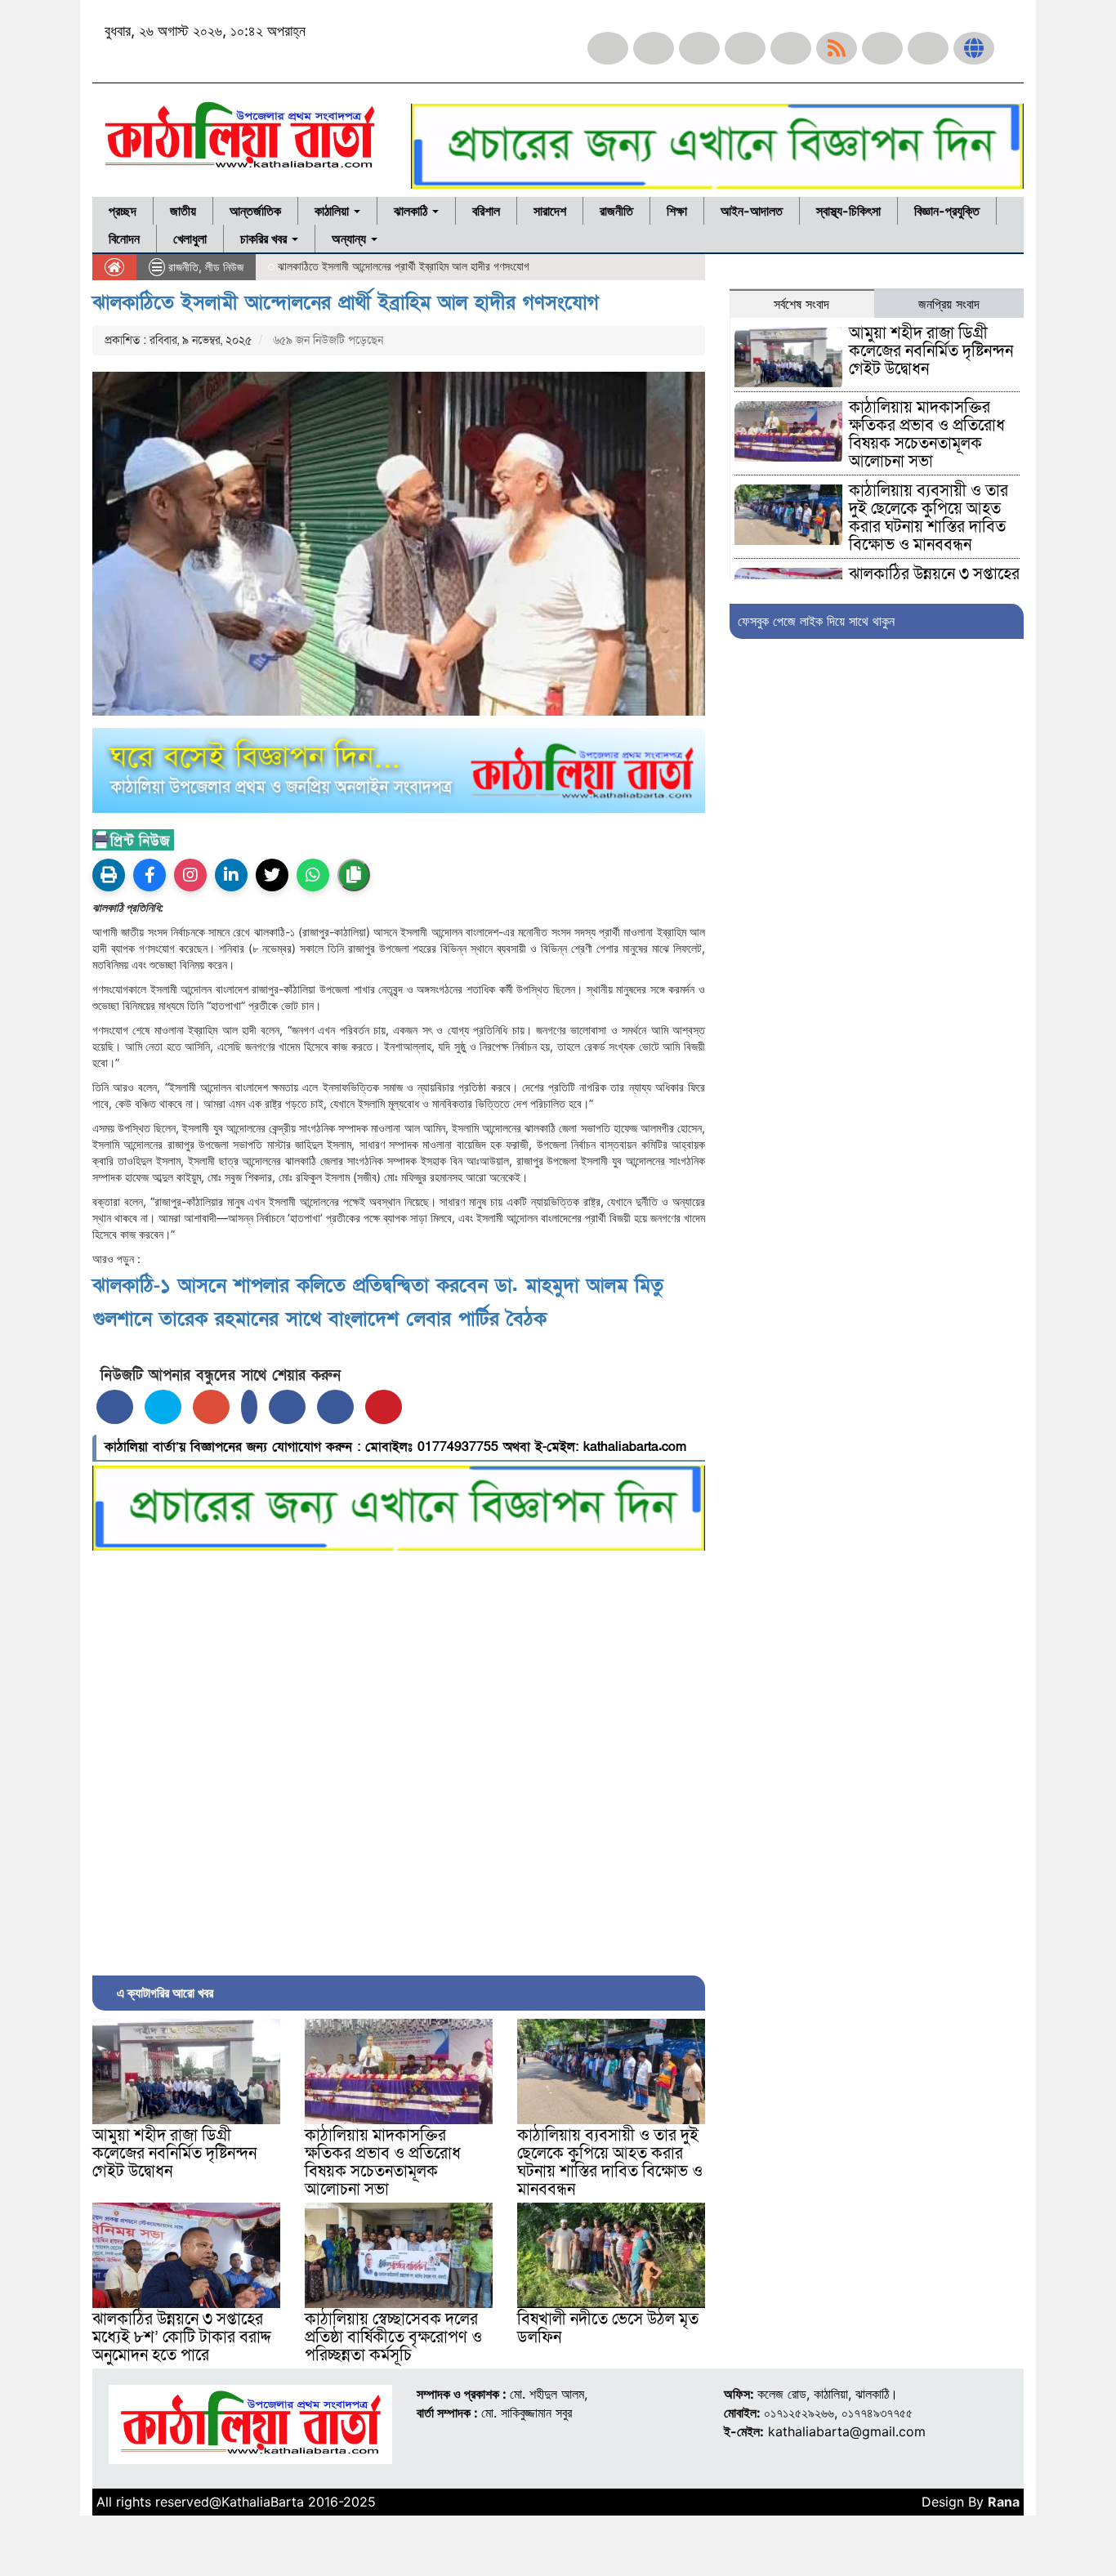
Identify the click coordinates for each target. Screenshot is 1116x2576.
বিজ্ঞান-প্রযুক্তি (947, 211)
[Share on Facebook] (115, 1407)
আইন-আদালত (752, 211)
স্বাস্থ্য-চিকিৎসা (848, 211)
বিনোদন (124, 239)
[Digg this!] (335, 1407)
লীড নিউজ (224, 267)
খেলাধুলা (190, 239)
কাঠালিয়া (333, 211)
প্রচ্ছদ (123, 211)
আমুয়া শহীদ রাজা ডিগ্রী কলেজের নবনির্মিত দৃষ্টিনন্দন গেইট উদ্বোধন (174, 2154)
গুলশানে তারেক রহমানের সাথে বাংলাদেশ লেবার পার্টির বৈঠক (319, 1319)
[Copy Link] (354, 875)
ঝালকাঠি (412, 211)
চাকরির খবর (265, 239)
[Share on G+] (211, 1407)
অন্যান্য (350, 239)
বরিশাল (486, 211)
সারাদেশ (550, 211)
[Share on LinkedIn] (249, 1407)
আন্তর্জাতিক (255, 211)
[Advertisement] (399, 1759)
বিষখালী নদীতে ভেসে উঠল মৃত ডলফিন (608, 2328)
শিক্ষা (677, 211)
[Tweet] (163, 1407)
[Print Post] (109, 875)
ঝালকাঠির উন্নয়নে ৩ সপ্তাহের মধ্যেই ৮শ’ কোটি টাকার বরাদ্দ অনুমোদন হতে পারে (182, 2337)
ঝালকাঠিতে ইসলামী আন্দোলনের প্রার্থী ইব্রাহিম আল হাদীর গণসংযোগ (346, 303)
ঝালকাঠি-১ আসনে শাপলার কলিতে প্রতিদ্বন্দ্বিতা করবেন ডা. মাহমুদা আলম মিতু (378, 1286)
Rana (1004, 2502)
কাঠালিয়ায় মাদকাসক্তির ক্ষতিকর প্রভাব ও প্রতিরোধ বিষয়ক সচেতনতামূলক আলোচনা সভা (383, 2163)
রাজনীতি (616, 211)
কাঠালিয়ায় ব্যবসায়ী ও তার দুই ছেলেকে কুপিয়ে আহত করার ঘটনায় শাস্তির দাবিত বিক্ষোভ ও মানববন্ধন (610, 2163)
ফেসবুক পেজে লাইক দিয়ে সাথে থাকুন (816, 621)
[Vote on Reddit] (287, 1407)
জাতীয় (183, 211)
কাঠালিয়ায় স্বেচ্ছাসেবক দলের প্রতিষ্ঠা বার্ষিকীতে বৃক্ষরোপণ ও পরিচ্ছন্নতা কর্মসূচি (393, 2337)
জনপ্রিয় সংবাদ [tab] (949, 304)
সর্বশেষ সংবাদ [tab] (801, 304)
